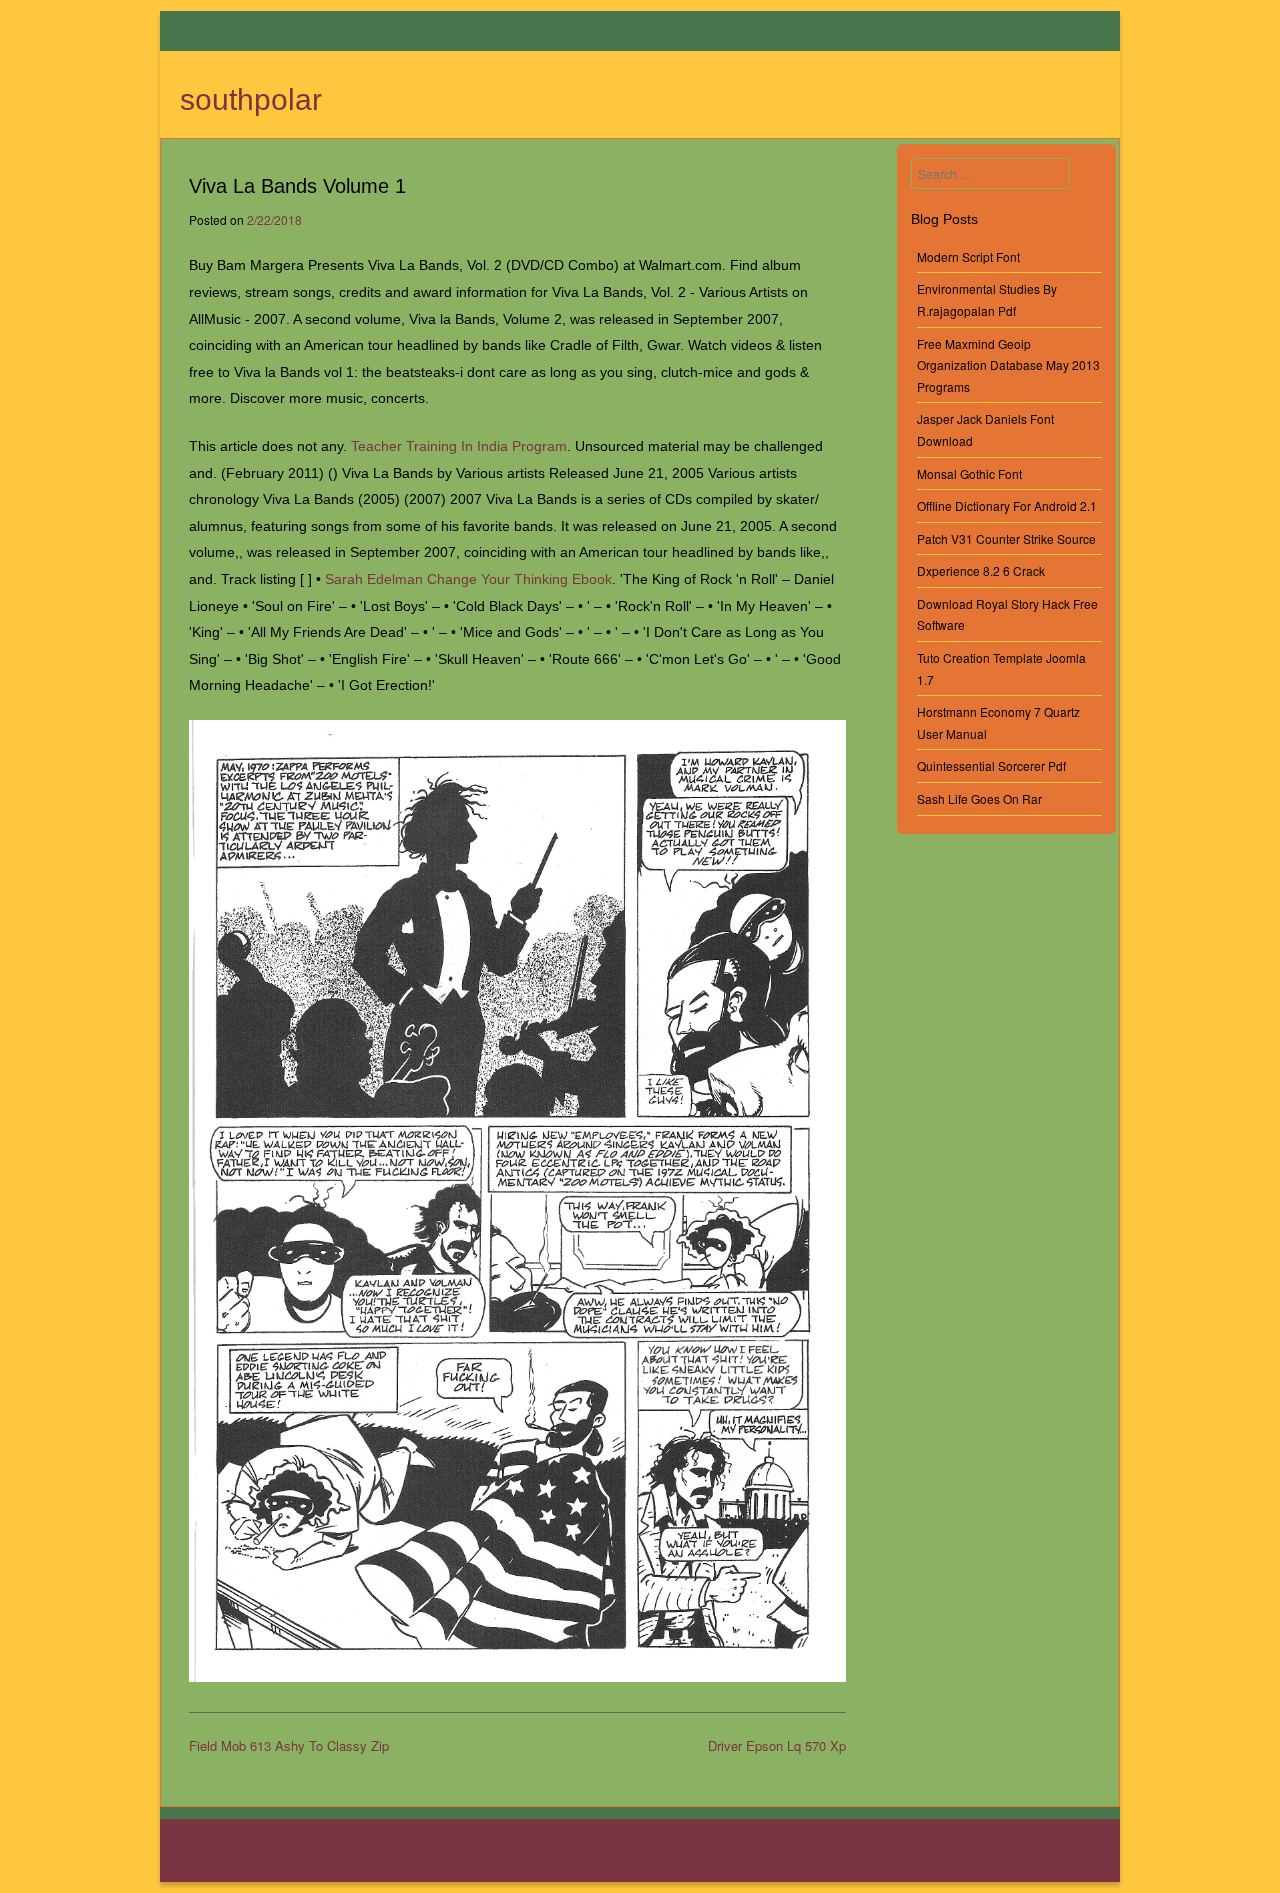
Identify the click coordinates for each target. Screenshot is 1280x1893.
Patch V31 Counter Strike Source (1006, 538)
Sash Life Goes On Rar (979, 798)
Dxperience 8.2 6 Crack (981, 570)
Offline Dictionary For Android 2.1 (1007, 505)
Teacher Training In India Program (459, 446)
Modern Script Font (968, 256)
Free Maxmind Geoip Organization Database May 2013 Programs (1008, 365)
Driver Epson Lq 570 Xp (777, 1745)
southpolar (251, 99)
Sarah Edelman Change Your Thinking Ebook (468, 579)
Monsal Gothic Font (969, 473)
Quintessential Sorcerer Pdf (991, 765)
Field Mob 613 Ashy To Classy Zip (289, 1745)
